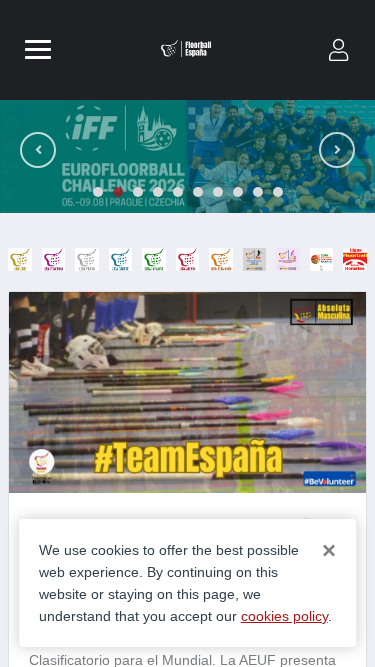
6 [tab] (198, 192)
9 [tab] (258, 192)
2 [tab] (118, 192)
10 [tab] (278, 192)
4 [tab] (158, 192)
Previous (38, 150)
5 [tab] (178, 192)
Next (337, 150)
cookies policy (284, 616)
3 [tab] (138, 192)
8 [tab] (238, 192)
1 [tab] (98, 192)
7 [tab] (218, 192)
